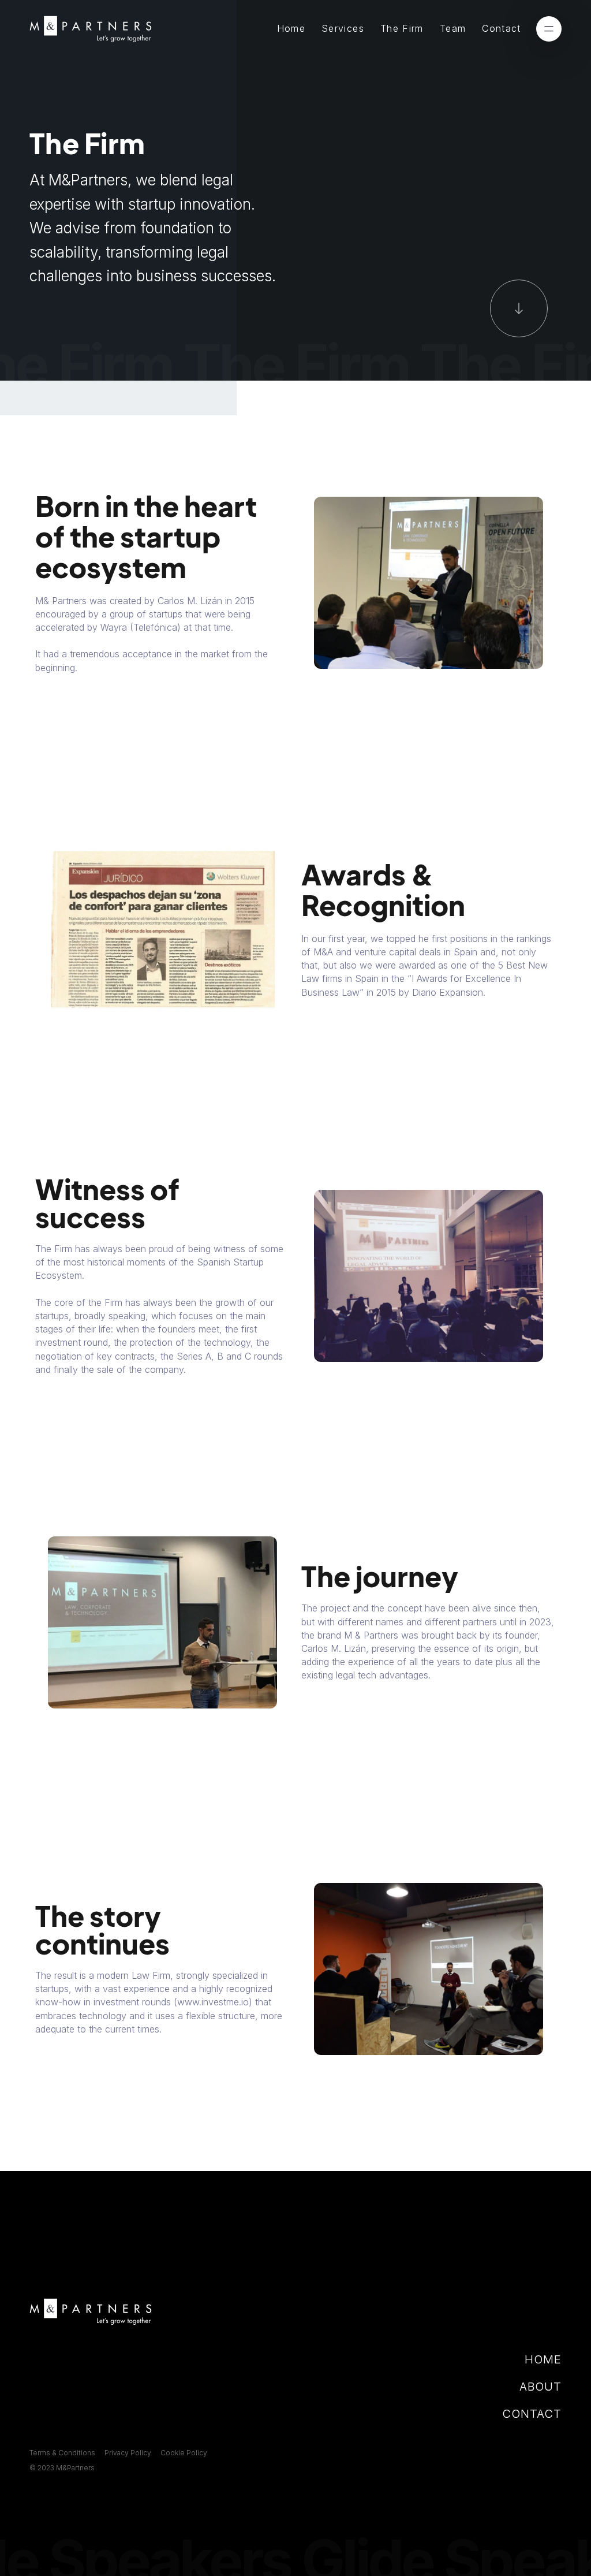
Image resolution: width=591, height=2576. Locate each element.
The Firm (402, 28)
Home (291, 28)
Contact (502, 28)
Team (453, 28)
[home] (91, 29)
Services (343, 28)
